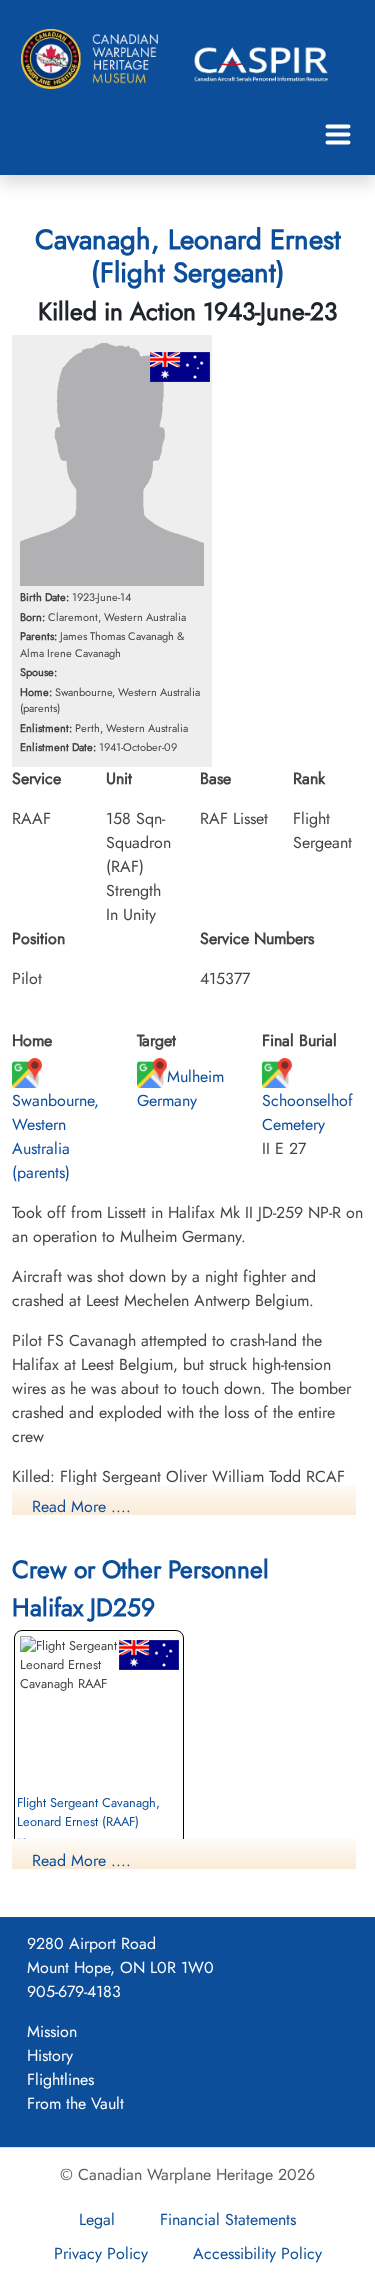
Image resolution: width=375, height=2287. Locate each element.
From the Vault (75, 2103)
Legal (97, 2219)
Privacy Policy (101, 2253)
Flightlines (60, 2079)
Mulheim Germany (180, 1088)
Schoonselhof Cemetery (307, 1112)
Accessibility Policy (257, 2253)
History (50, 2055)
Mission (52, 2031)
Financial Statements (228, 2219)
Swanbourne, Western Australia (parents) (55, 1136)
